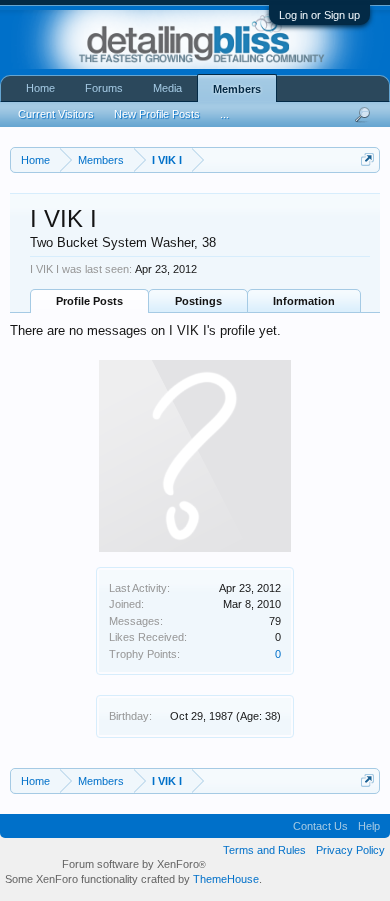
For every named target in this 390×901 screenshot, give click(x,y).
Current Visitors (56, 114)
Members (237, 89)
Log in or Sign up (319, 15)
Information (304, 301)
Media (167, 88)
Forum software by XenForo (134, 864)
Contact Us (320, 826)
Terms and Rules (264, 850)
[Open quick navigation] (367, 159)
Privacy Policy (350, 850)
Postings (198, 301)
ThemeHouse (226, 879)
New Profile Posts (157, 114)
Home (40, 88)
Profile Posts (89, 301)
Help (369, 826)
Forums (104, 88)
